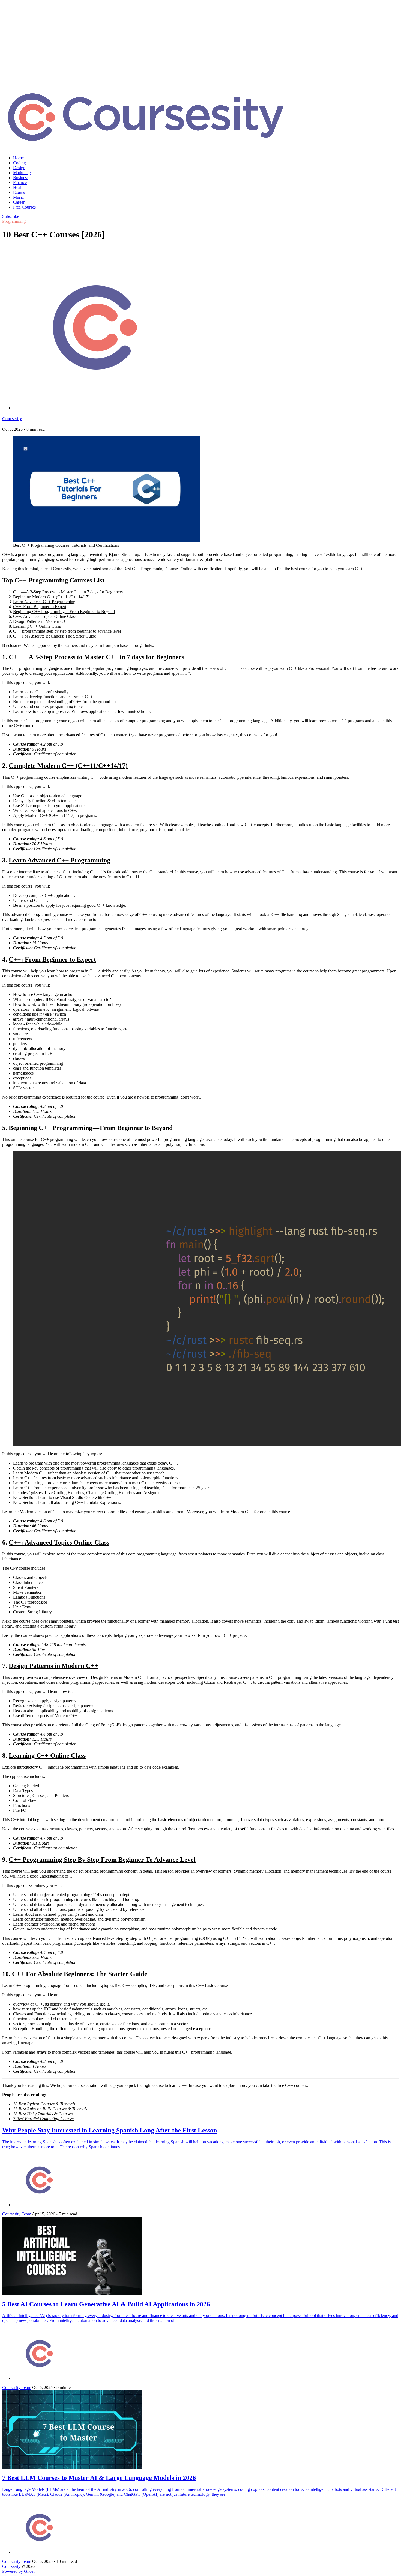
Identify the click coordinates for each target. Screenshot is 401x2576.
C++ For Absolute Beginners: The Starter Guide (55, 636)
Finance (20, 182)
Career (19, 202)
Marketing (22, 173)
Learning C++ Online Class (37, 626)
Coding (20, 163)
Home (18, 158)
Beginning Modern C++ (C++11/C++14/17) (51, 597)
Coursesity (12, 419)
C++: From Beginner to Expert (40, 607)
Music (18, 197)
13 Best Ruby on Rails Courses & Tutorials (50, 2109)
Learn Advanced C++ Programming (44, 602)
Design (19, 168)
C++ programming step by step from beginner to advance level (67, 631)
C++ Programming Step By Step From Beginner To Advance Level (102, 1860)
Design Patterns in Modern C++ (41, 621)
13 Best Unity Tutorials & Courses (43, 2114)
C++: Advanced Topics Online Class (45, 616)
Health (19, 187)
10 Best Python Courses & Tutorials (44, 2104)
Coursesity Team (17, 2214)
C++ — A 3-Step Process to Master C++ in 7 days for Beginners (68, 592)
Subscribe (11, 216)
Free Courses (24, 207)
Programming (14, 221)
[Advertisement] (200, 41)
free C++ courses (292, 2085)
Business (21, 178)
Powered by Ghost (18, 2571)
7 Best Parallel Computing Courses (44, 2119)
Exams (19, 192)
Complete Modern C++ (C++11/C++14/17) (68, 766)
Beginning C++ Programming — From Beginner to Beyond (64, 612)
